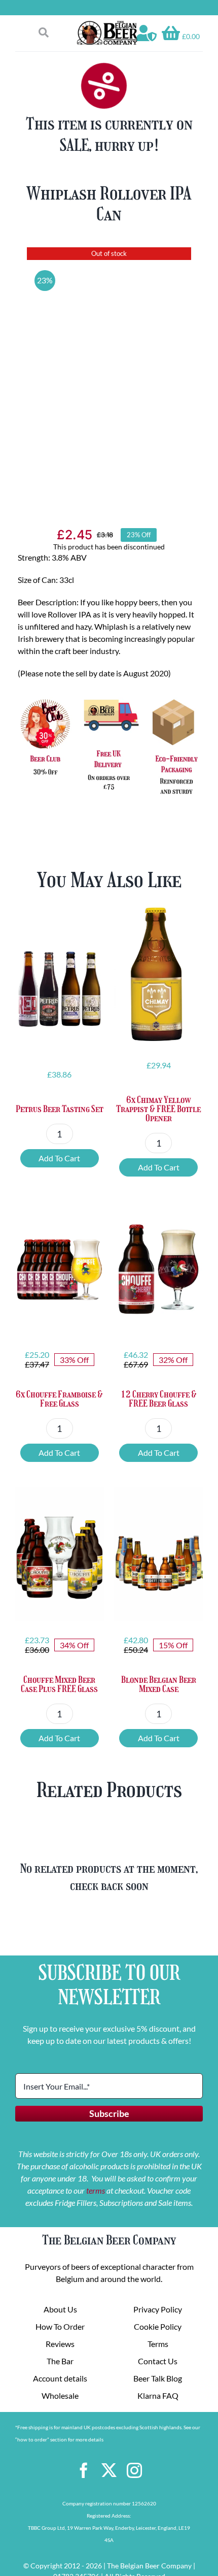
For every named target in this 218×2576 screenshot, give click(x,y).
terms (96, 2190)
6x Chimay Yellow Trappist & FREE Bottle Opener (158, 1109)
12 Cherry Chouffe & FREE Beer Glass (159, 1399)
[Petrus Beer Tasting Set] (60, 983)
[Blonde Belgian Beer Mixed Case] (158, 1554)
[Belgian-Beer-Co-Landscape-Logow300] (107, 24)
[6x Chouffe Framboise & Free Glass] (60, 1269)
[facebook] (84, 2470)
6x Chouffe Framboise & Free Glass (59, 1399)
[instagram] (134, 2470)
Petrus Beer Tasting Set (60, 1109)
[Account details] (147, 33)
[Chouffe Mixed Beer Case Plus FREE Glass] (60, 1554)
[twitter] (109, 2470)
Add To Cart (59, 1158)
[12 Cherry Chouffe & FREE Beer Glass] (158, 1269)
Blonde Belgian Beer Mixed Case (159, 1684)
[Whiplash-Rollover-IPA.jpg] (109, 371)
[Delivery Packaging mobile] (109, 698)
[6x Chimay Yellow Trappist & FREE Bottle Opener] (158, 974)
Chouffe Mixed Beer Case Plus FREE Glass (59, 1684)
